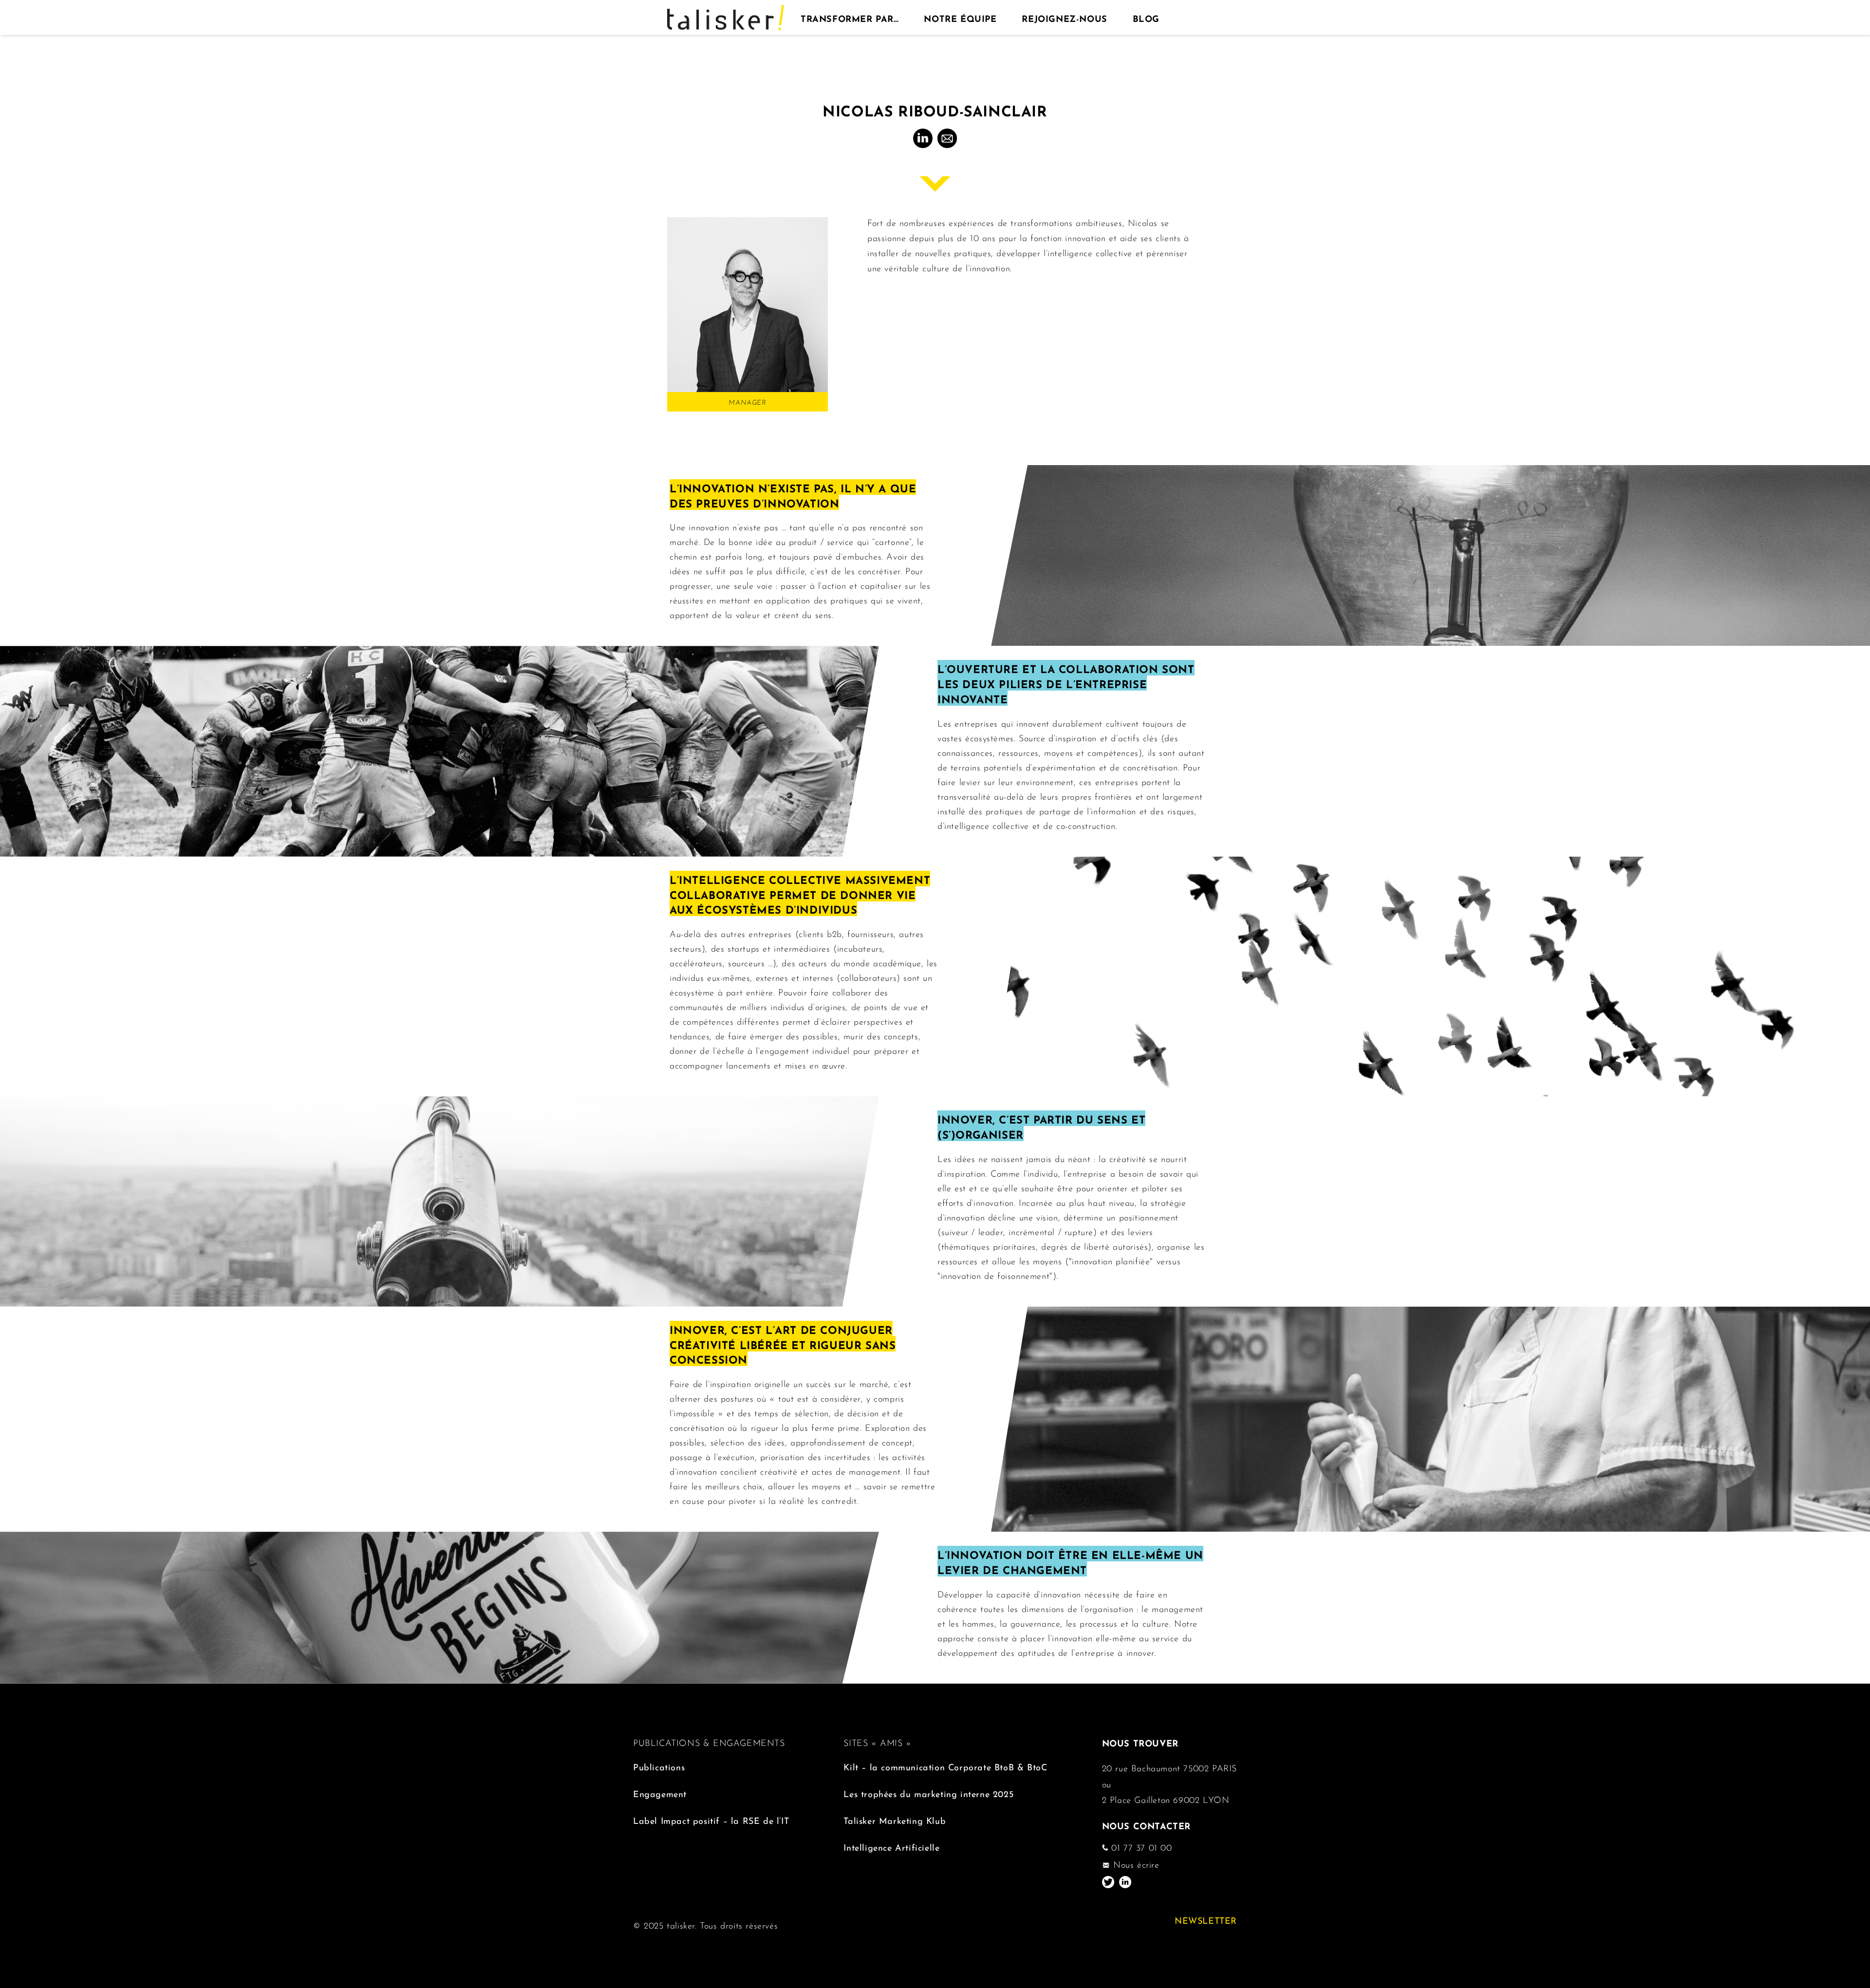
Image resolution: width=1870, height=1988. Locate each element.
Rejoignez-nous (1064, 18)
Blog (1146, 18)
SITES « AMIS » (877, 1742)
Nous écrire (1134, 1864)
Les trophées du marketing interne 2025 (928, 1793)
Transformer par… (850, 18)
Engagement (660, 1793)
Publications (659, 1766)
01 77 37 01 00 (1140, 1847)
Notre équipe (960, 18)
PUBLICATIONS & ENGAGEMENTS (709, 1742)
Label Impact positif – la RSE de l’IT (711, 1820)
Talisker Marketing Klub (895, 1820)
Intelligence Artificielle (891, 1847)
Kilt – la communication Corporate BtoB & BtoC (945, 1766)
